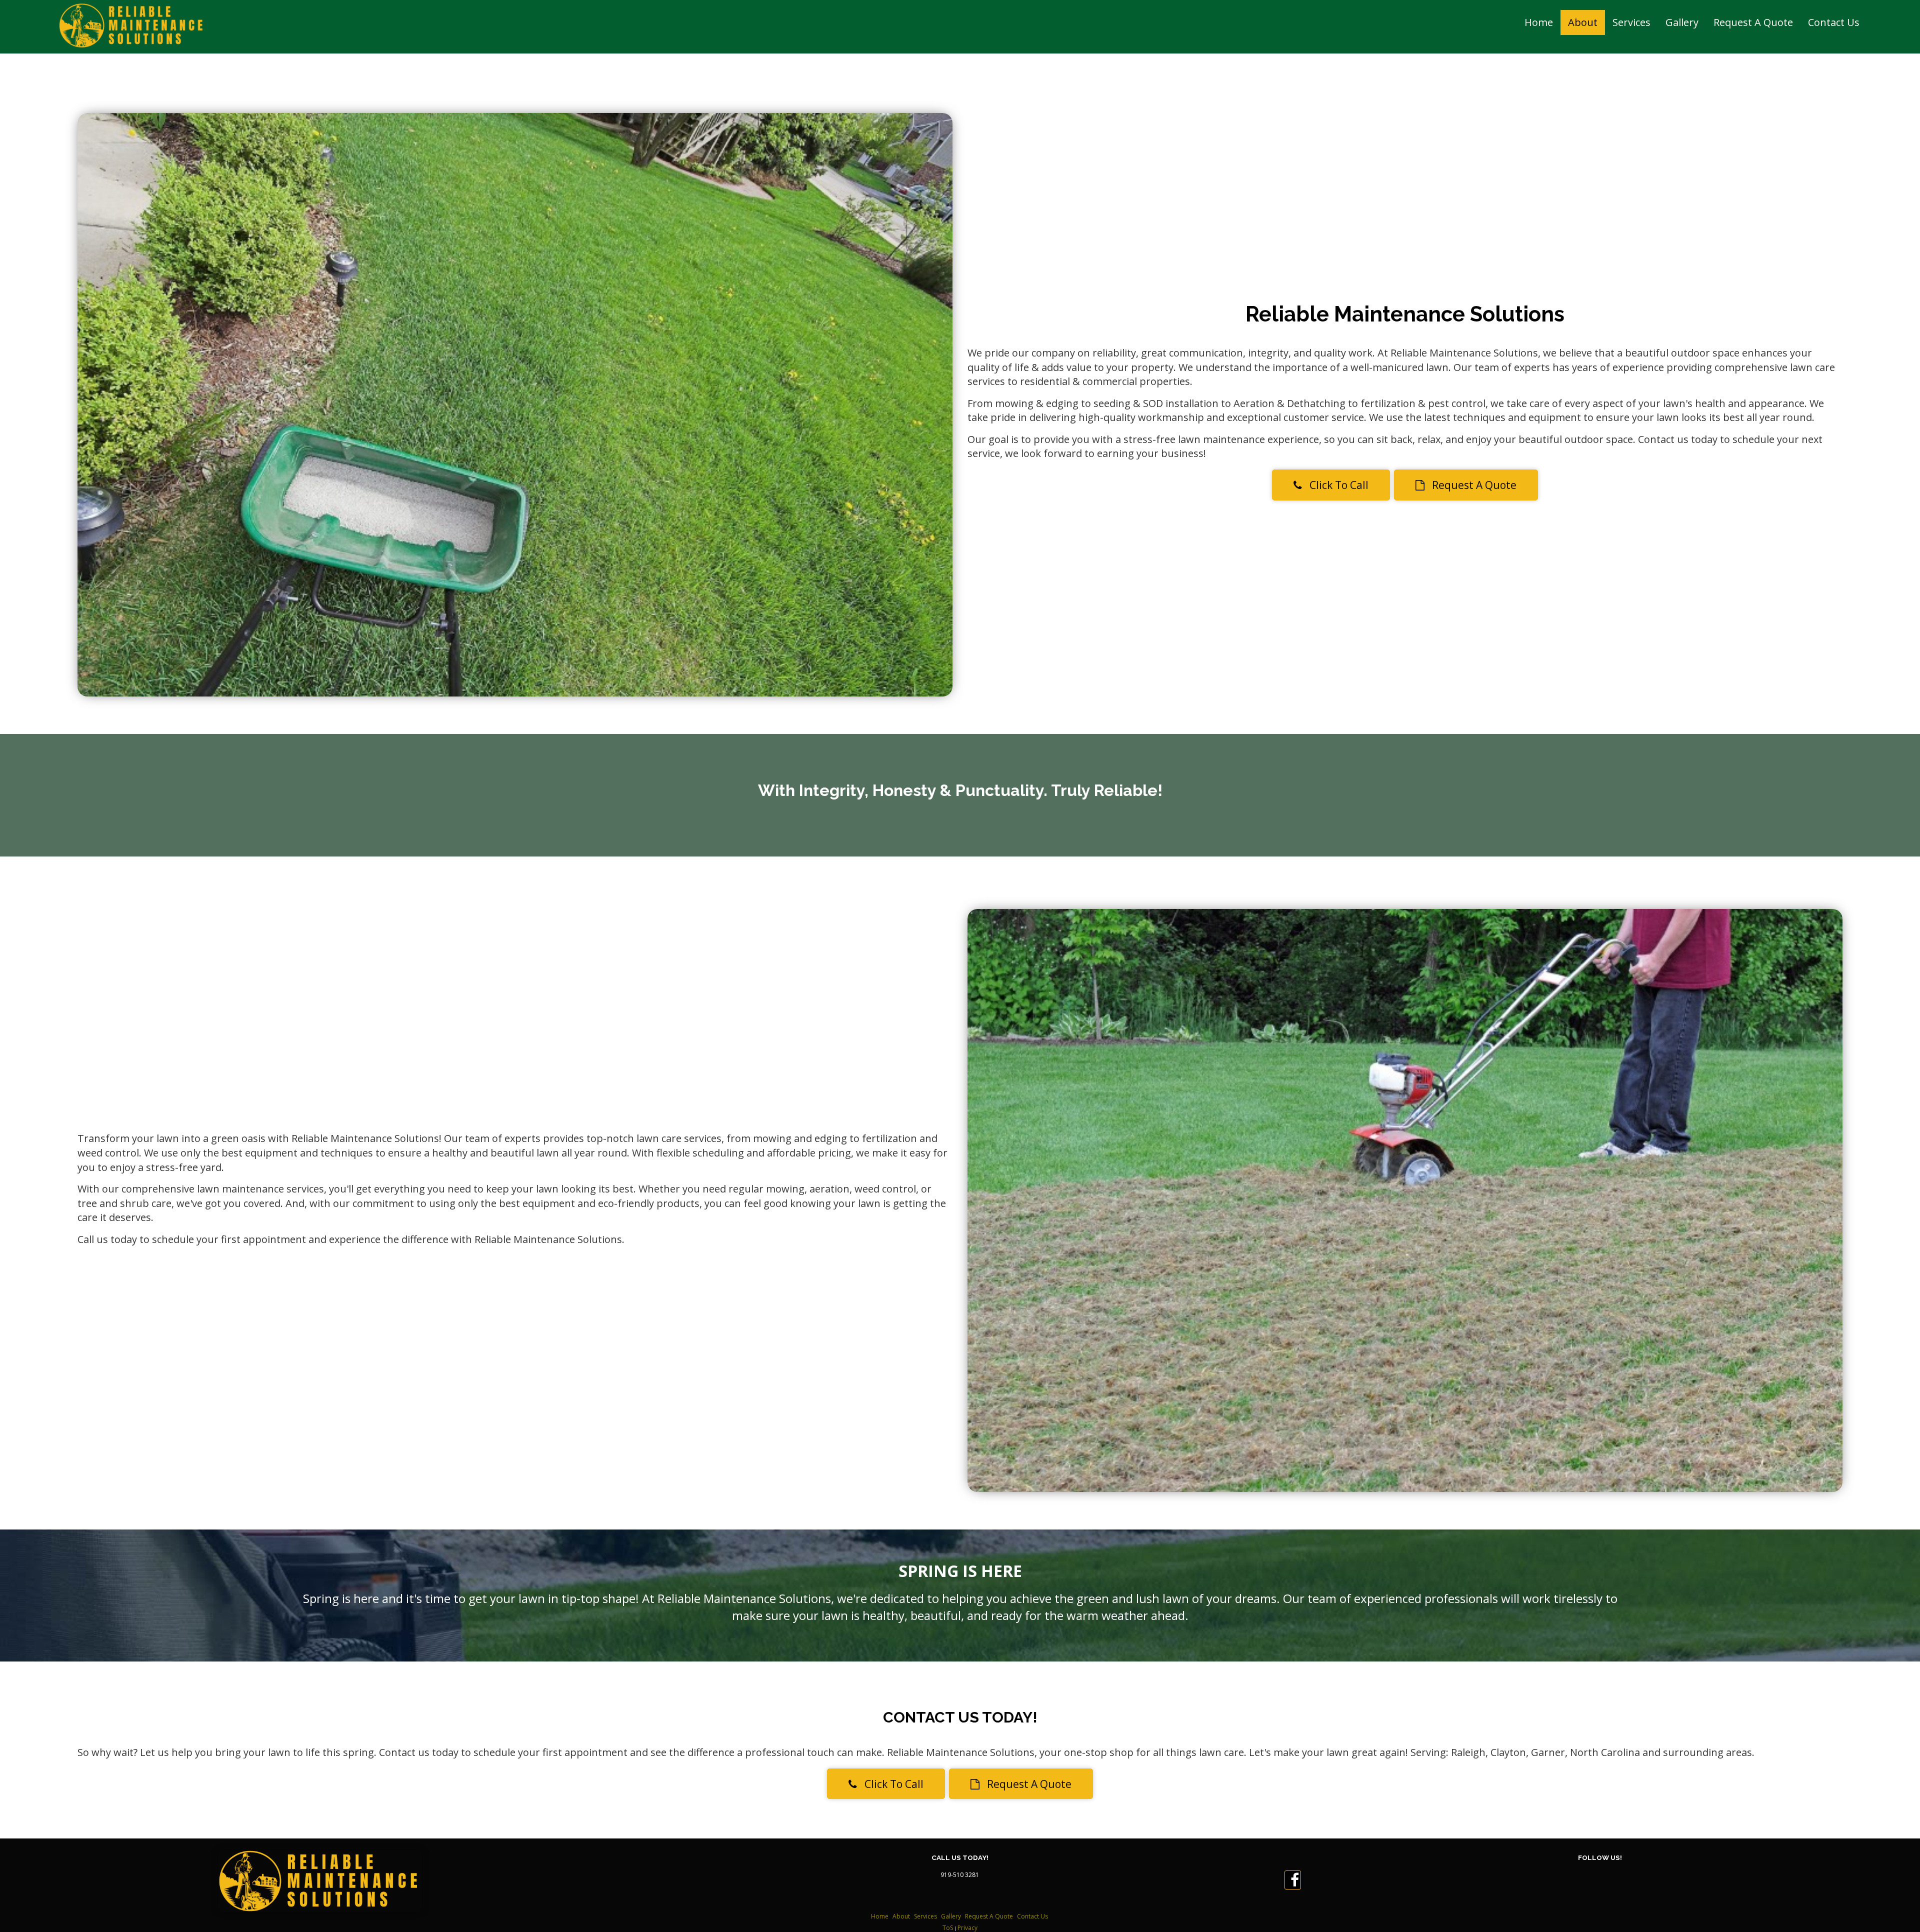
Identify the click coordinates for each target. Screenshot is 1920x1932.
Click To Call (1335, 485)
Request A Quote (1753, 22)
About (1583, 22)
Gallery (1682, 22)
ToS (948, 1928)
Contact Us (1834, 22)
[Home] (132, 25)
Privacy (967, 1928)
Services (1631, 22)
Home (1539, 22)
